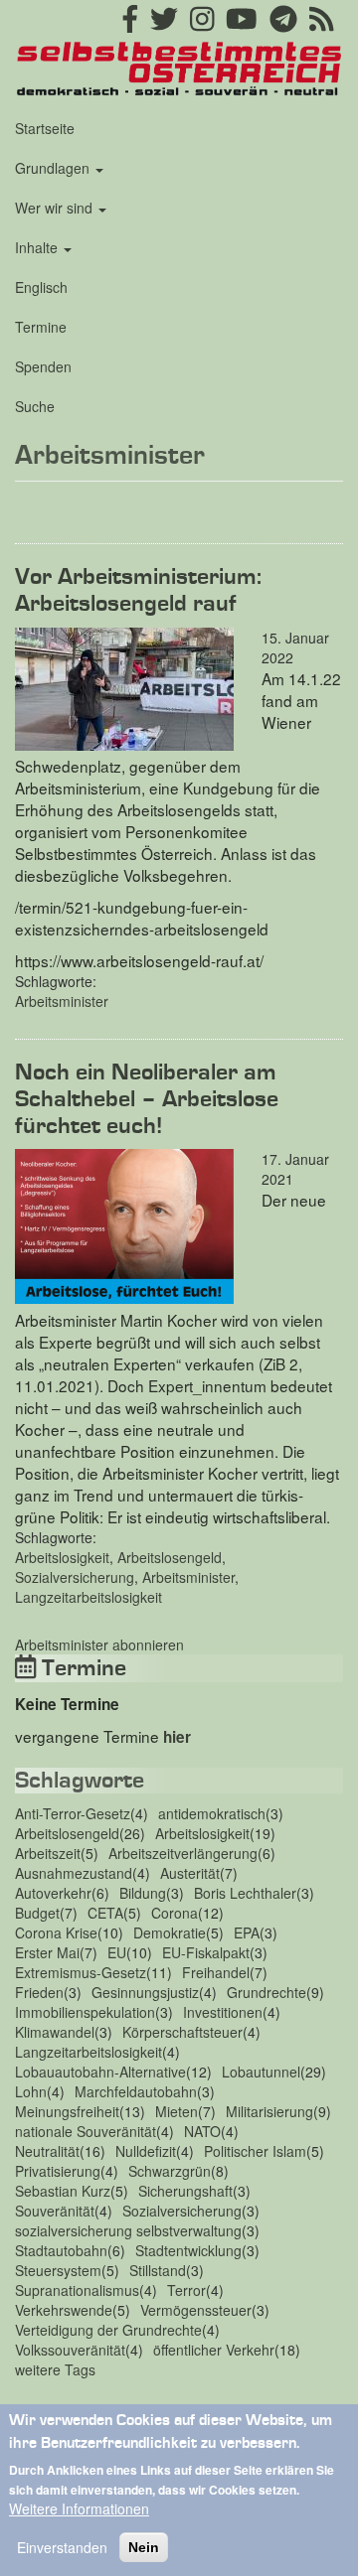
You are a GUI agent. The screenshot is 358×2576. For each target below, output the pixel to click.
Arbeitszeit (48, 1853)
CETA (105, 1913)
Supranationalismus (77, 2290)
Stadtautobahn (61, 2250)
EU (117, 1952)
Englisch (41, 287)
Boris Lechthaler (245, 1893)
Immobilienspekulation (85, 2012)
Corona (175, 1913)
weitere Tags (55, 2369)
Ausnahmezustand (74, 1873)
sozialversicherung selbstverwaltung (128, 2230)
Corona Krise (56, 1932)
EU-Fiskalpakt (206, 1952)
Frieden (39, 1992)
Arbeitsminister (62, 1001)
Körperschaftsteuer (182, 2032)
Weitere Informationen (79, 2508)
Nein (144, 2547)
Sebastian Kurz (63, 2191)
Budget (37, 1913)
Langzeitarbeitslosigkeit (89, 1597)
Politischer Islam (255, 2151)
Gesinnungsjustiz (145, 1992)
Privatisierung (58, 2171)
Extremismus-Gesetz (81, 1972)
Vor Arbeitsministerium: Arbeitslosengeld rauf (138, 590)
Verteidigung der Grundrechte (108, 2330)
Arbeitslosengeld (170, 1557)
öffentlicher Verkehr (214, 2350)
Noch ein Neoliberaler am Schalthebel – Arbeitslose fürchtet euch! (147, 1099)
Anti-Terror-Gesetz (73, 1813)
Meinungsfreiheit (67, 2111)
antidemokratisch (212, 1813)
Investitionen (223, 2012)
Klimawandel (55, 2032)
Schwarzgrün (170, 2171)
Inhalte (38, 247)
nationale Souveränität (86, 2131)
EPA (247, 1932)
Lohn (31, 2091)
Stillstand (158, 2270)
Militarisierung (269, 2111)
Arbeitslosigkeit (62, 1557)
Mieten (177, 2111)
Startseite (45, 128)
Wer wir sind (56, 208)
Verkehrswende (64, 2310)
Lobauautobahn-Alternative (100, 2072)
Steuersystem (58, 2270)
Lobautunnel (261, 2072)
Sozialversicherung (75, 1577)
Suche (35, 406)
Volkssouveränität (70, 2350)
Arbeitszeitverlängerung (183, 1853)
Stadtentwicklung (188, 2250)
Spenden (43, 366)
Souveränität (55, 2211)
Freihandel (216, 1972)
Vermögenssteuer (196, 2310)
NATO (202, 2131)
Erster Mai (47, 1952)
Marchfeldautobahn (136, 2091)
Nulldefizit (146, 2151)
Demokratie (170, 1932)
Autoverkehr (53, 1893)
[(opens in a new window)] (130, 24)
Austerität (190, 1873)
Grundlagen (54, 168)
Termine (41, 327)
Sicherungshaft (185, 2191)
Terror (186, 2290)
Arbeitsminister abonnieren (99, 1645)
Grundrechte (267, 1992)
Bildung (143, 1893)
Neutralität (47, 2151)
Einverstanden (62, 2547)
